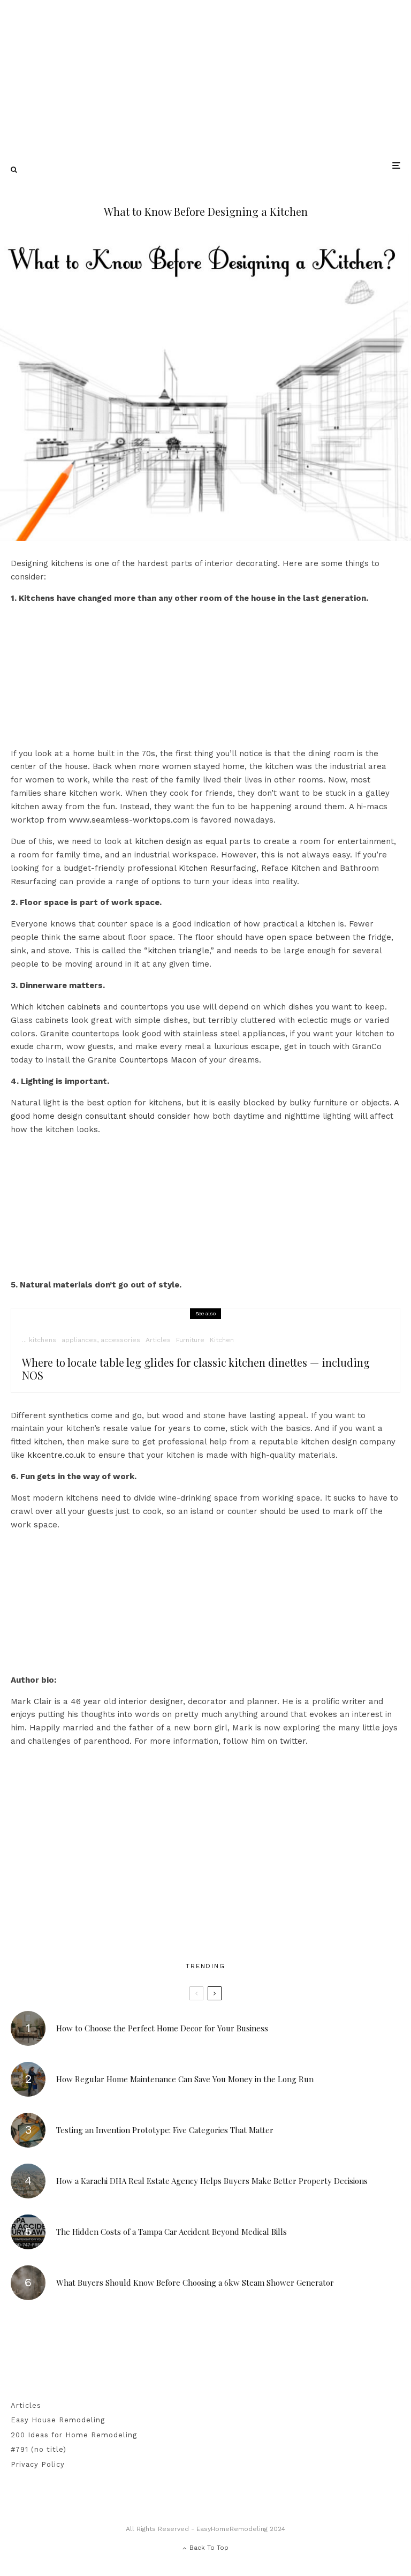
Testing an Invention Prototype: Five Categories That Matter (165, 2130)
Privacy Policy (38, 2464)
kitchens (67, 563)
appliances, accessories (101, 1340)
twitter (293, 1741)
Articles (158, 1340)
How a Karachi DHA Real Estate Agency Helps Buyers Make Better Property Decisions (212, 2181)
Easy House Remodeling (58, 2420)
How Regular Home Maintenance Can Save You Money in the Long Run (185, 2079)
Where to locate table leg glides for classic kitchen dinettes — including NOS (196, 1369)
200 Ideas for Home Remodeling (74, 2435)
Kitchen (222, 1340)
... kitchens (39, 1340)
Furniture (190, 1340)
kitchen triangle (178, 951)
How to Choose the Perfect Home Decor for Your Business (162, 2028)
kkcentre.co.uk (56, 1455)
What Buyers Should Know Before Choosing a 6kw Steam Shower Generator (195, 2283)
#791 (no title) (39, 2449)
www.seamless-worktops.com (129, 820)
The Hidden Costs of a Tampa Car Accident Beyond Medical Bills (172, 2232)
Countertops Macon (158, 1060)
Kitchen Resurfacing (218, 868)
